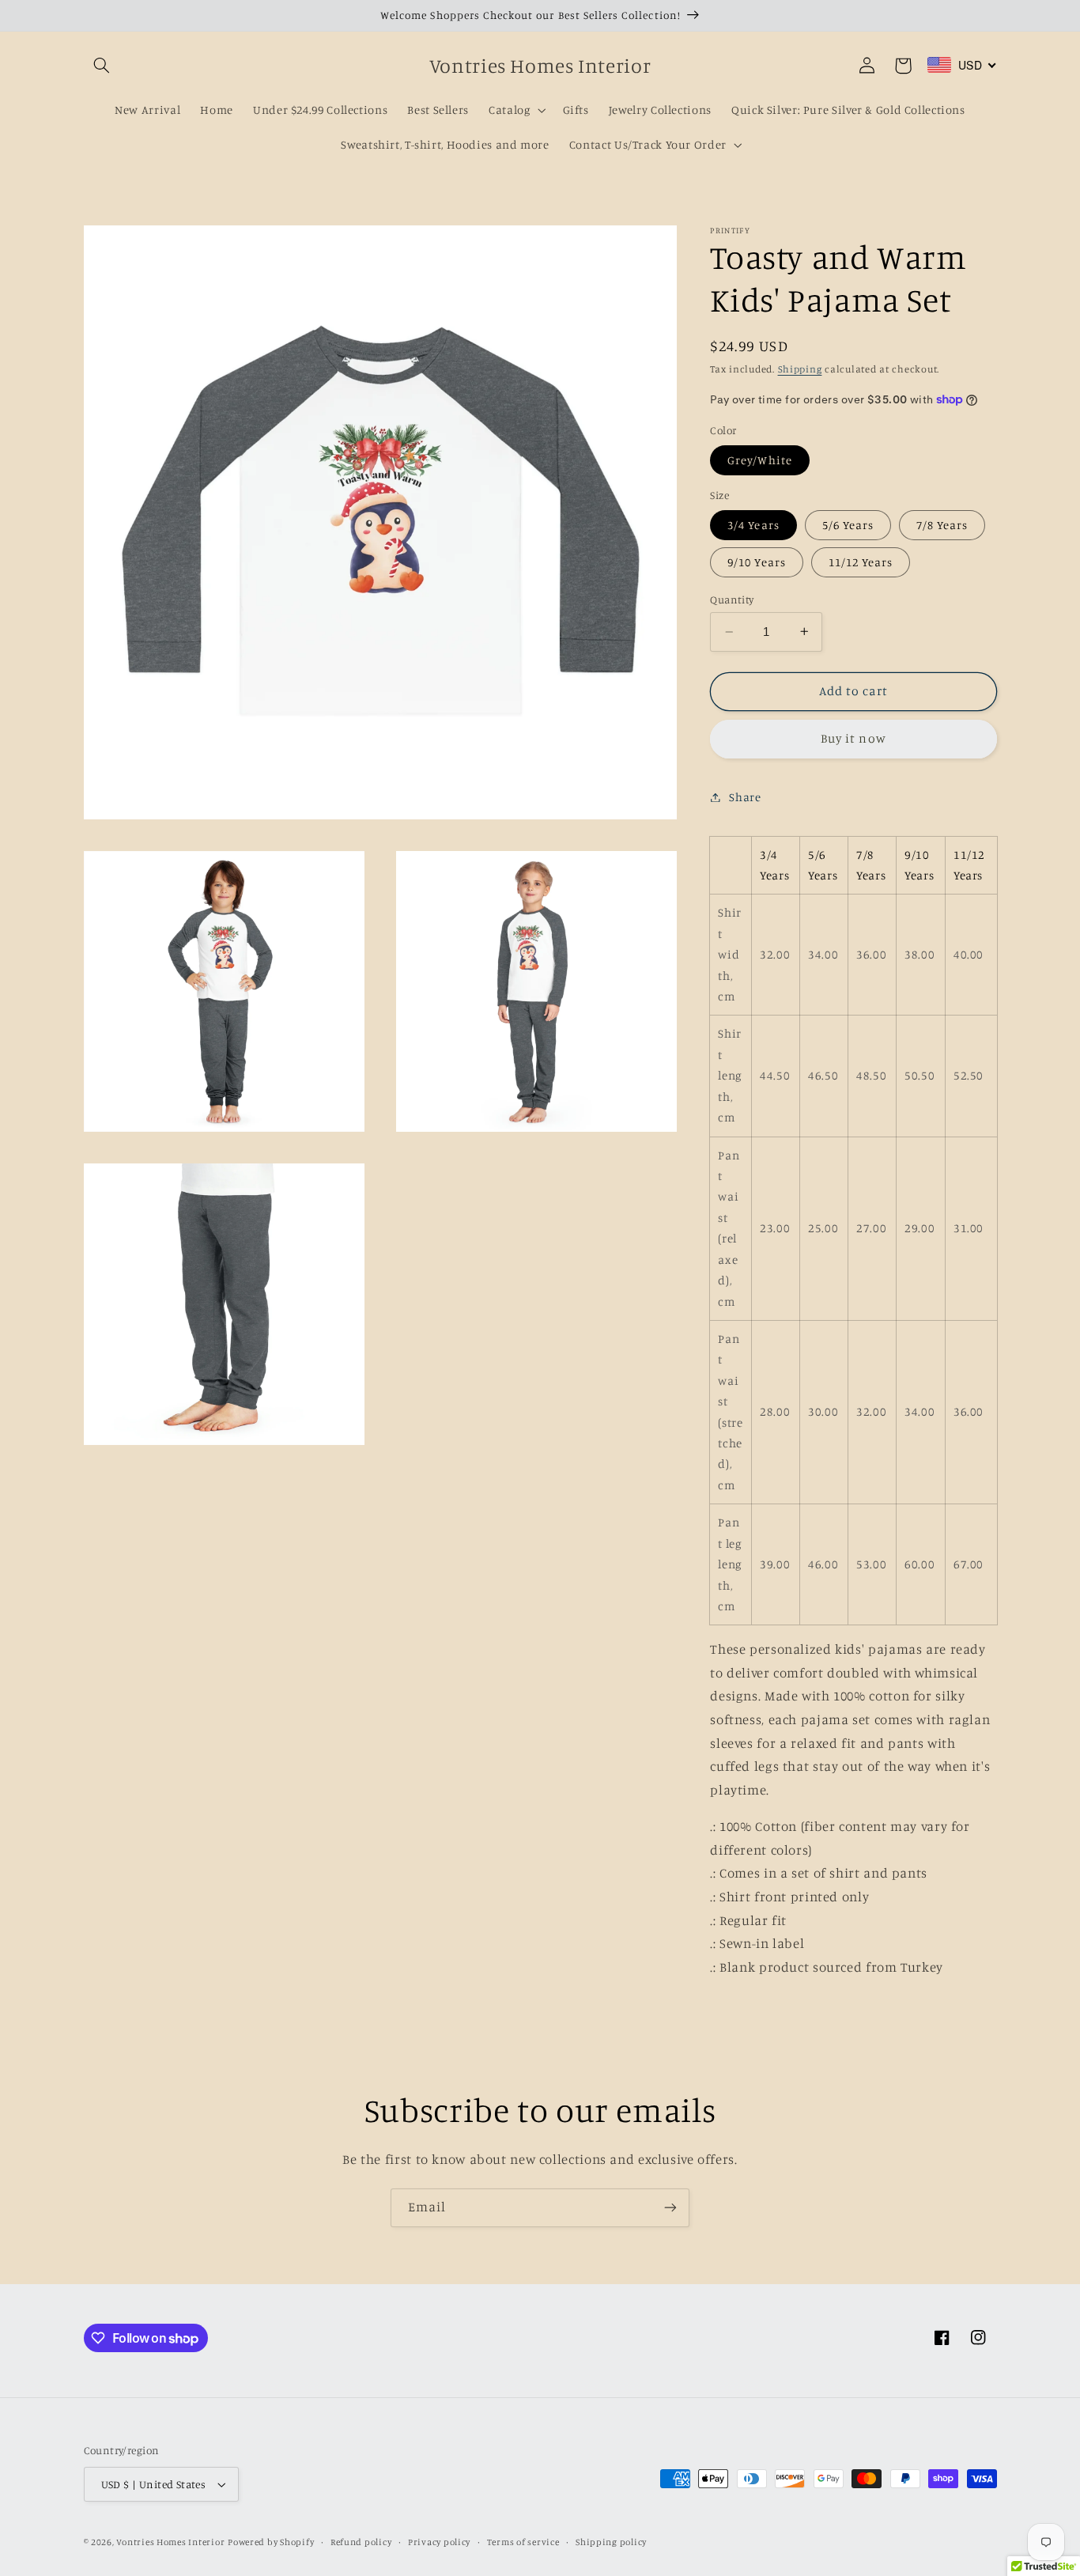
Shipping (800, 369)
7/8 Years (942, 524)
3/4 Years (753, 524)
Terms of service (523, 2542)
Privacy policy (439, 2542)
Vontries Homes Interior (170, 2542)
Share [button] (745, 797)
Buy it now (853, 738)
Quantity (732, 600)
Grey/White (760, 459)
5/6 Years (848, 524)
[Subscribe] (670, 2208)
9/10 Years (757, 562)
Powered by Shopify (271, 2542)
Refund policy (361, 2542)
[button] (102, 66)
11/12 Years (861, 562)
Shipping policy (611, 2542)
